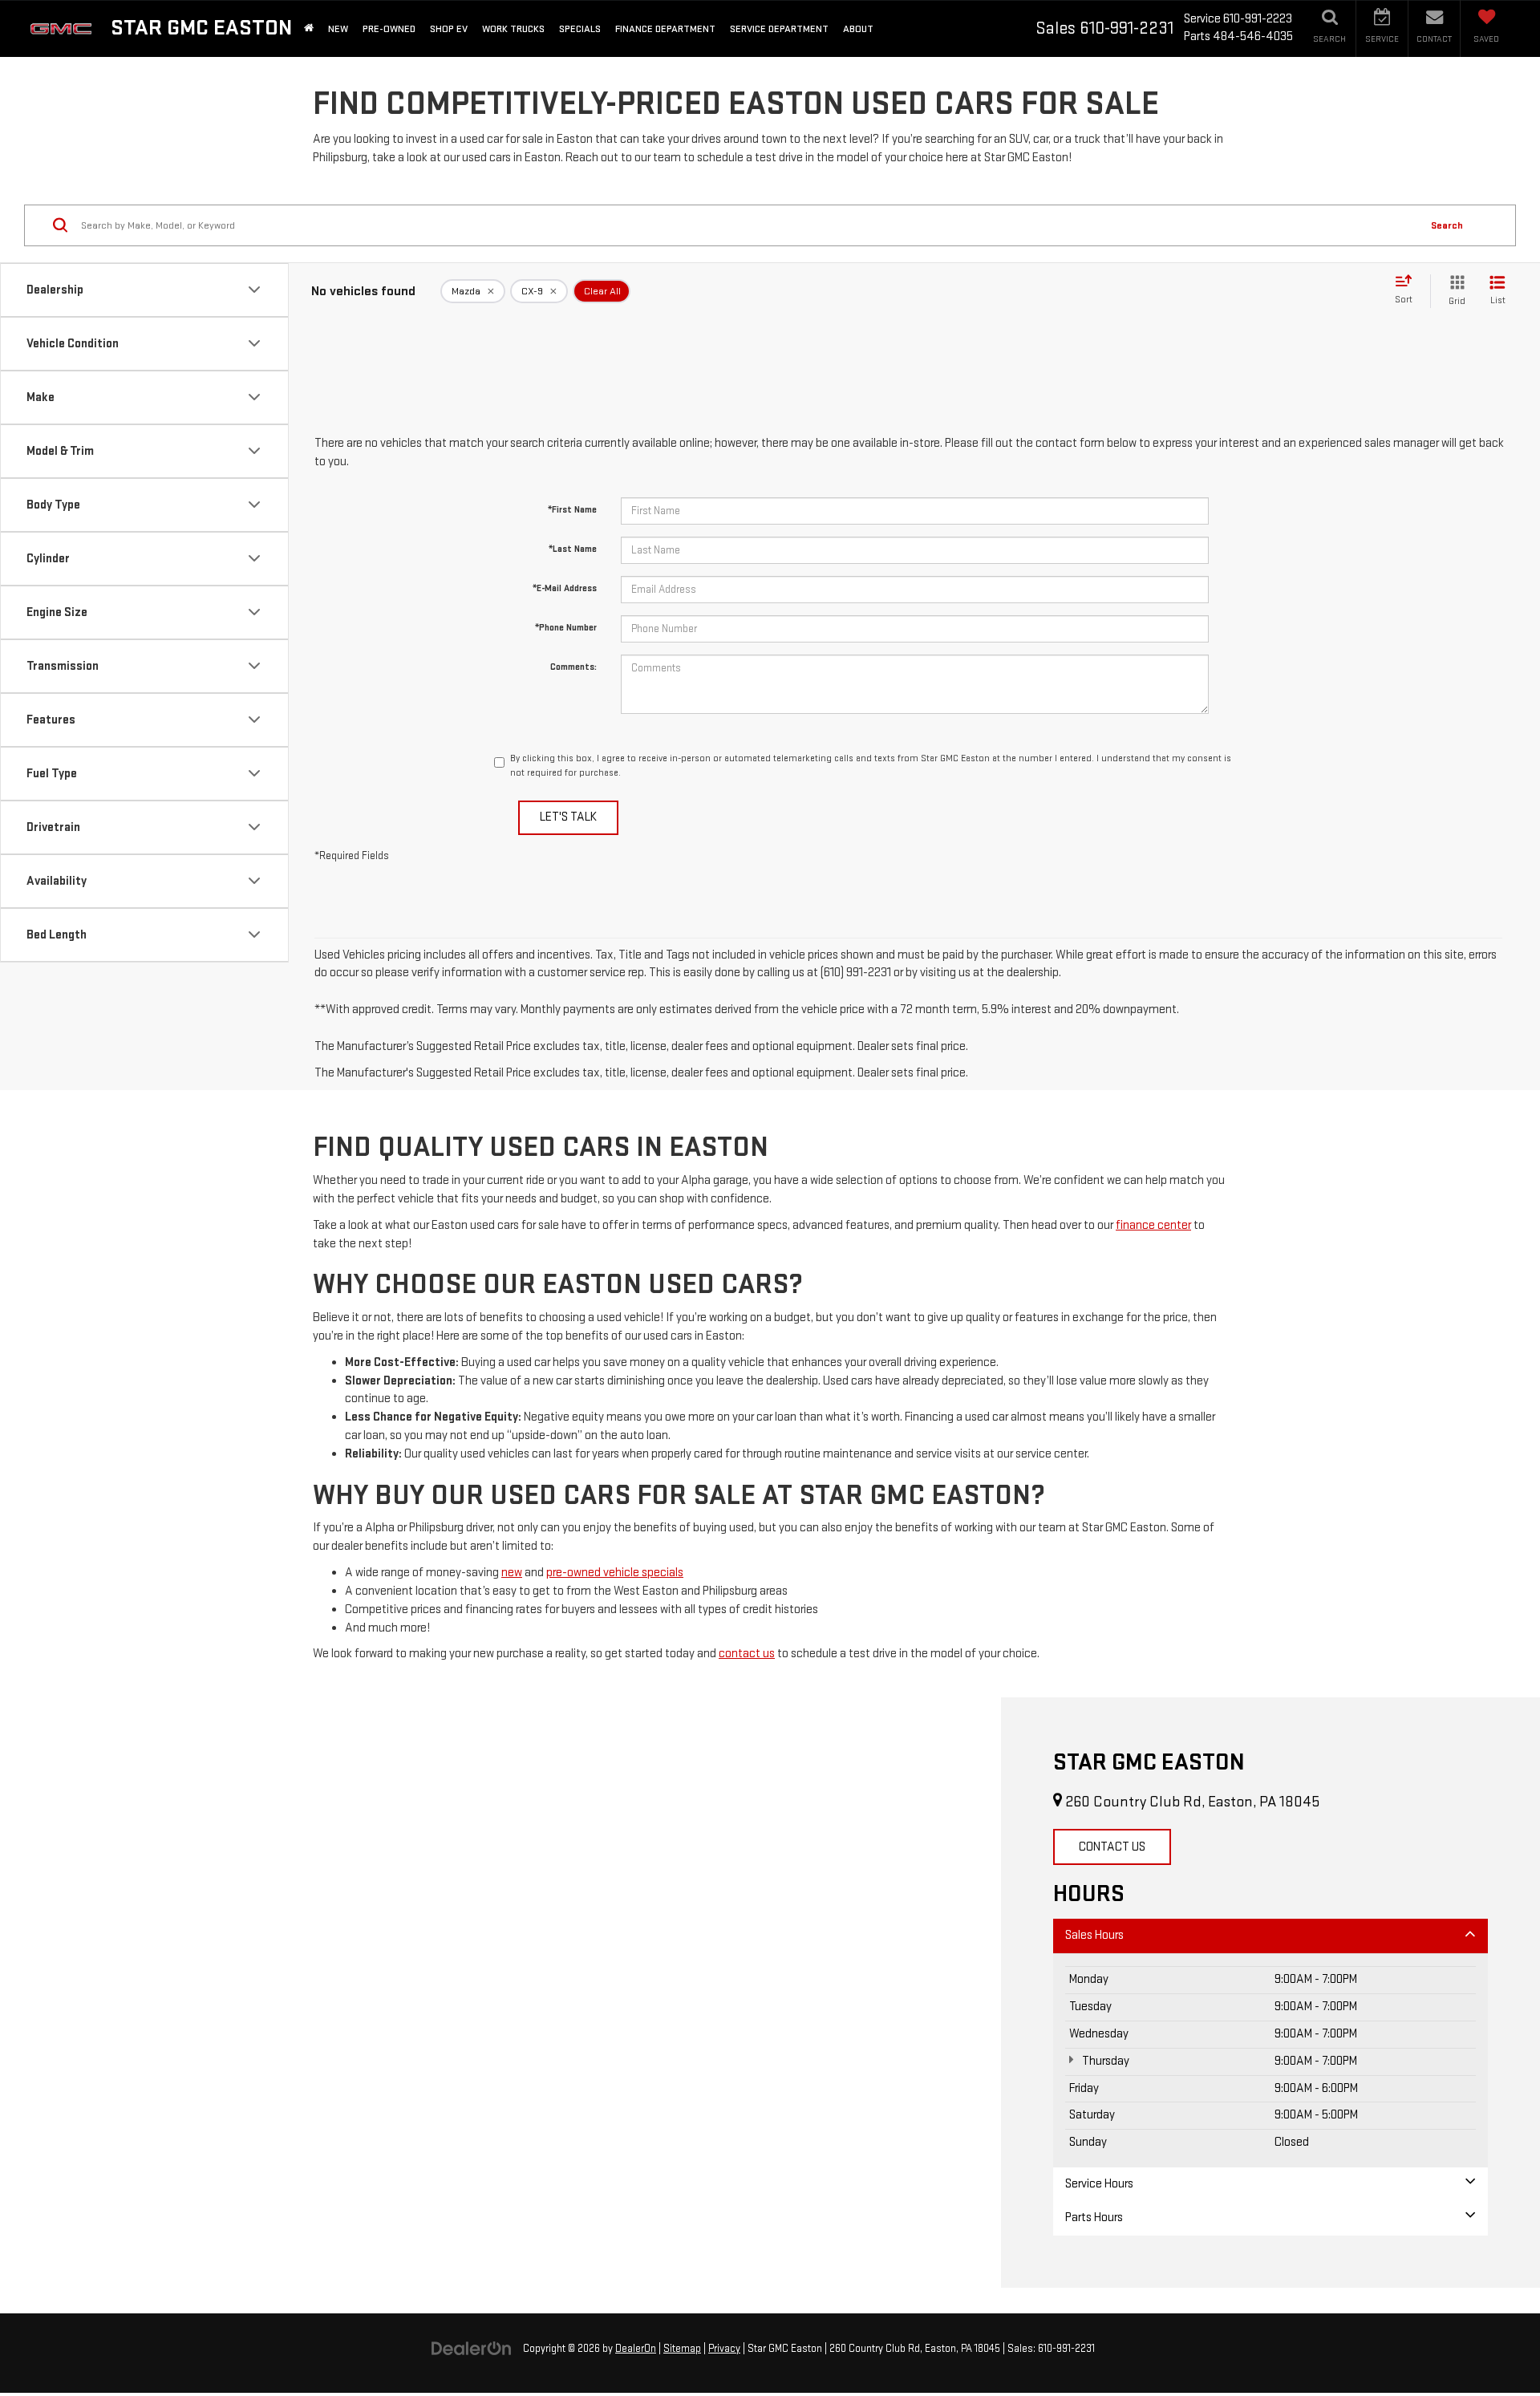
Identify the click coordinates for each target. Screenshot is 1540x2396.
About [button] (858, 29)
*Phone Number (566, 628)
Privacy (724, 2349)
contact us (747, 1654)
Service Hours (1099, 2184)
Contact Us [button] (1112, 1847)
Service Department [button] (779, 29)
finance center (1153, 1225)
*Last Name (573, 549)
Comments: (573, 667)
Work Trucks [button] (513, 29)
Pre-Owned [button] (389, 29)
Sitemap (682, 2349)
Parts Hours (1094, 2218)
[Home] (309, 28)
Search (1447, 225)
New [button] (338, 29)
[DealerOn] (472, 2348)
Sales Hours (1094, 1935)
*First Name (572, 510)
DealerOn (636, 2349)
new (512, 1573)
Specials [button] (580, 29)
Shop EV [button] (449, 29)
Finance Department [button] (665, 29)
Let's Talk (568, 817)
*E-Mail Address (565, 588)
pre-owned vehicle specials (615, 1573)
